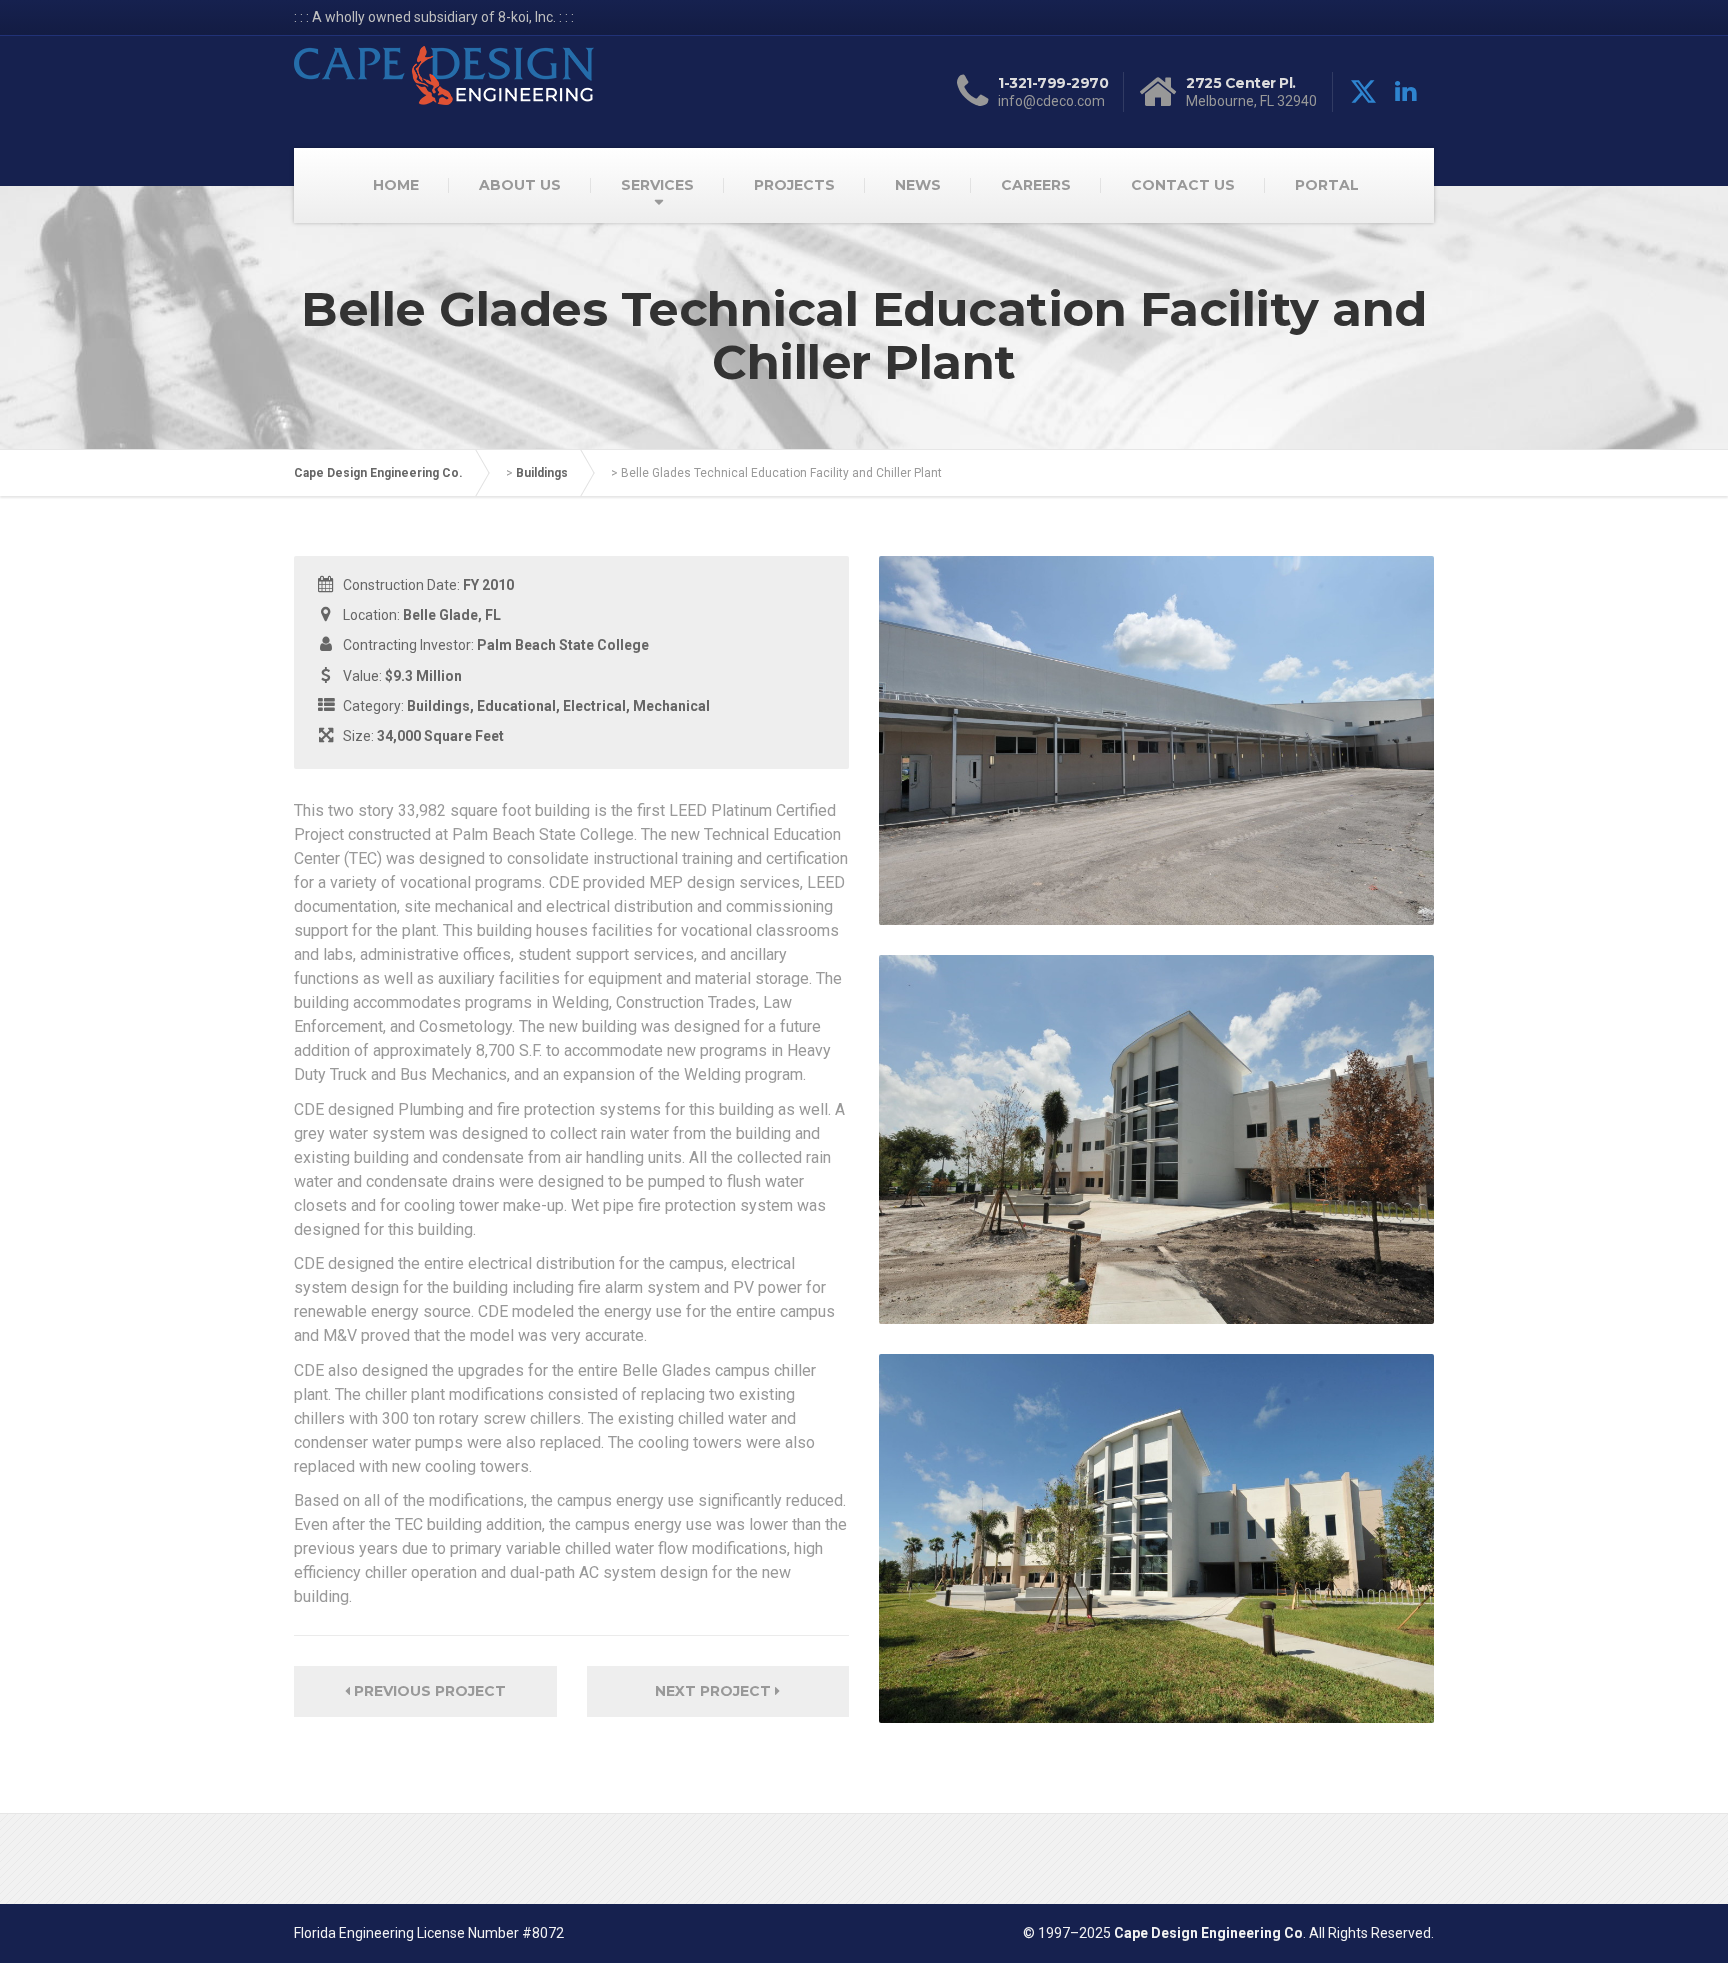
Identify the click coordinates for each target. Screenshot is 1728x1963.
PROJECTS (794, 185)
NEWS (918, 185)
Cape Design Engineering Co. (378, 473)
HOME (396, 185)
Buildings (542, 473)
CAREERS (1036, 185)
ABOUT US (520, 185)
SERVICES (657, 185)
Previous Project (428, 1691)
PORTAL (1327, 185)
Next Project (715, 1691)
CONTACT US (1183, 185)
